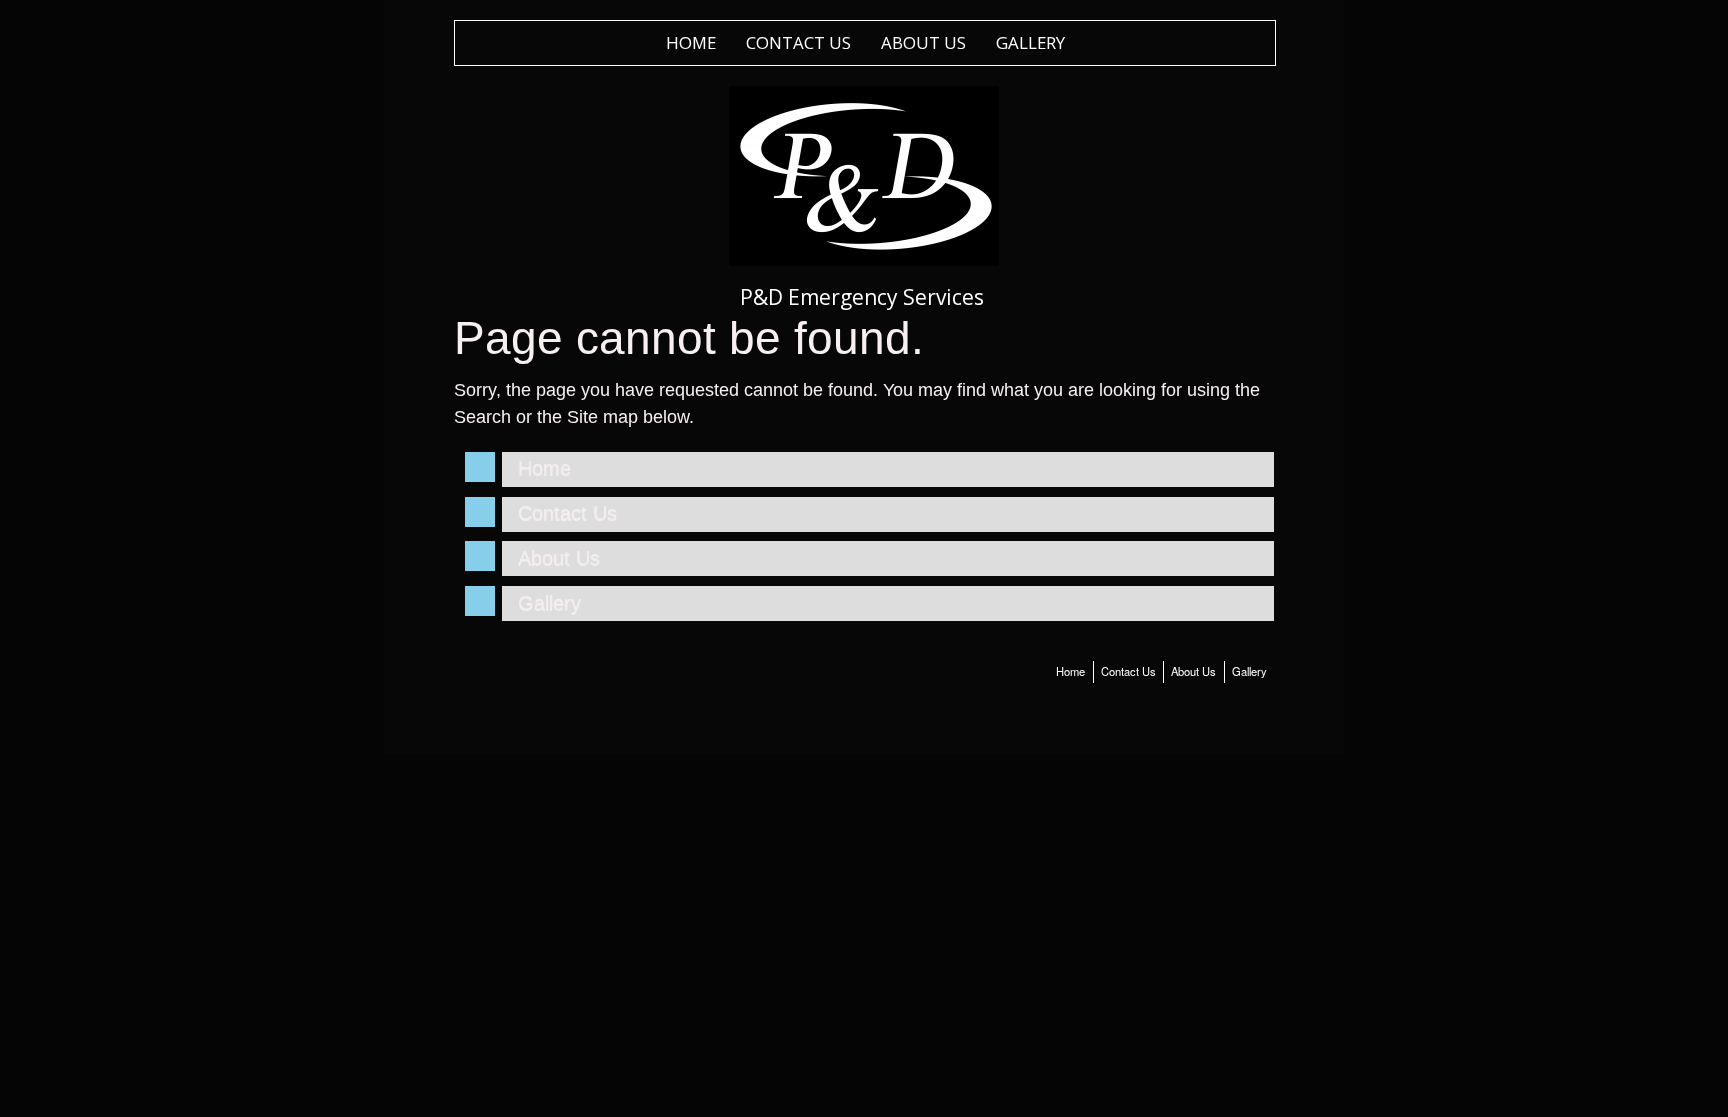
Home (691, 42)
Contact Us (798, 42)
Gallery (1030, 42)
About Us (923, 42)
